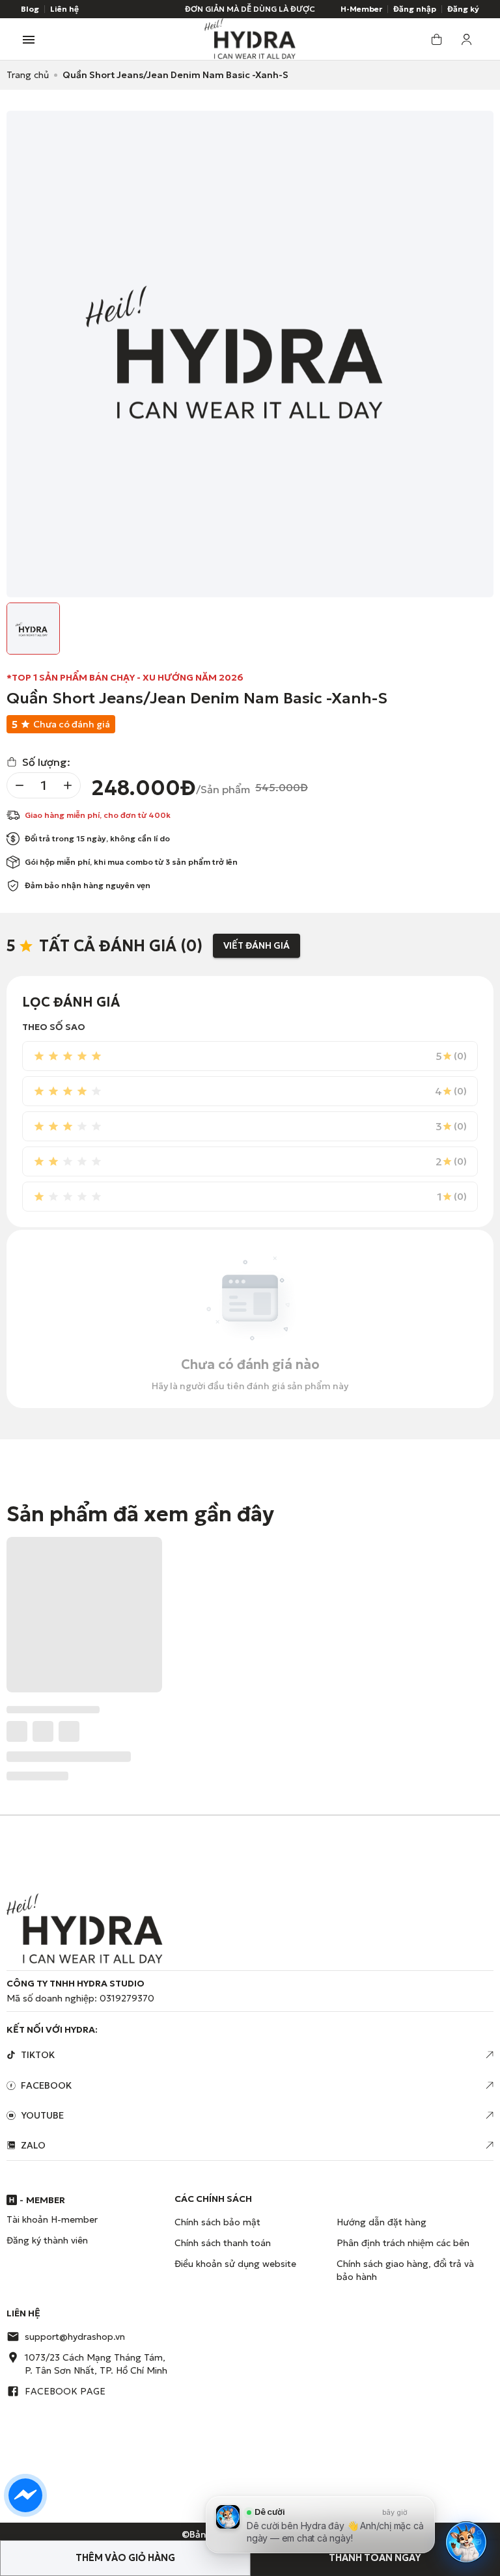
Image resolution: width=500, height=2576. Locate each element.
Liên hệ (64, 9)
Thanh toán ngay (375, 2558)
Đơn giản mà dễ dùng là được (250, 9)
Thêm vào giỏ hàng (125, 2558)
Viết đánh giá (257, 945)
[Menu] (29, 40)
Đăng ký (463, 9)
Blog (30, 9)
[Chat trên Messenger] (25, 2495)
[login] (467, 39)
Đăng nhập (415, 9)
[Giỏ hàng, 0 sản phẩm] (436, 39)
